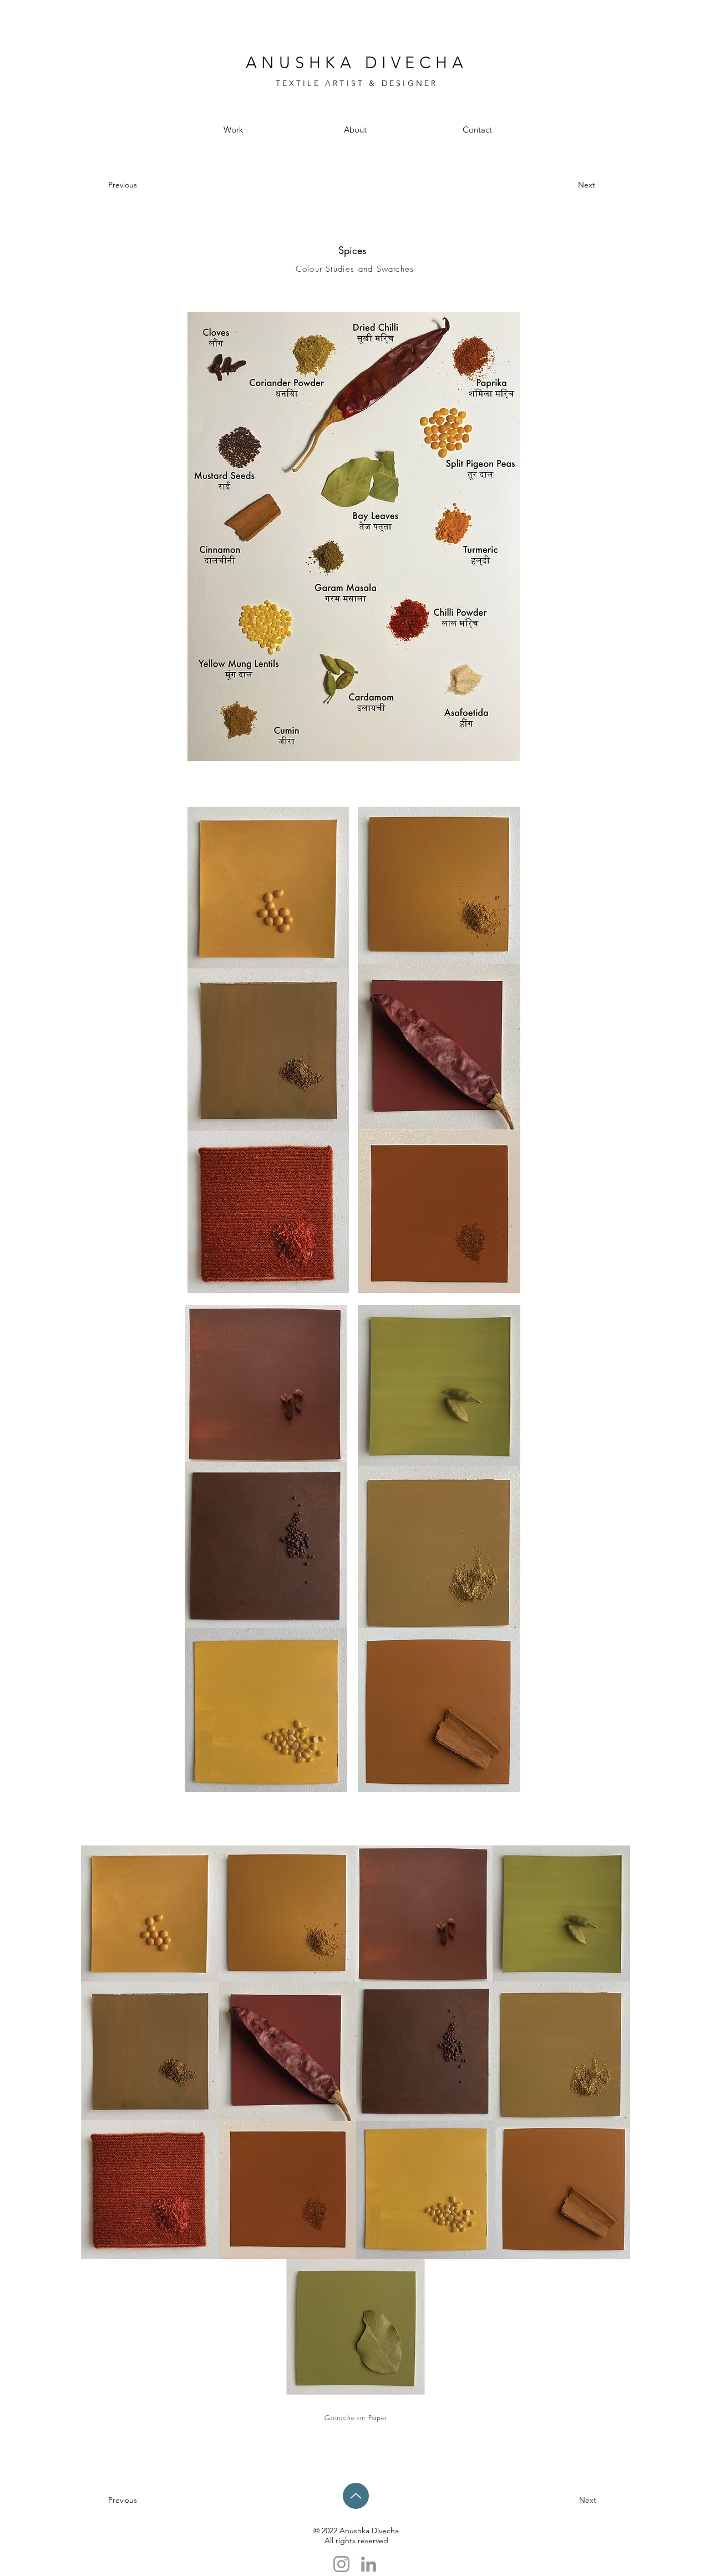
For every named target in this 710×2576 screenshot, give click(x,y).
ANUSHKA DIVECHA (357, 62)
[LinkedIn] (369, 2564)
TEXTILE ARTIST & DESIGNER (357, 83)
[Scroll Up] (356, 2496)
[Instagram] (341, 2564)
